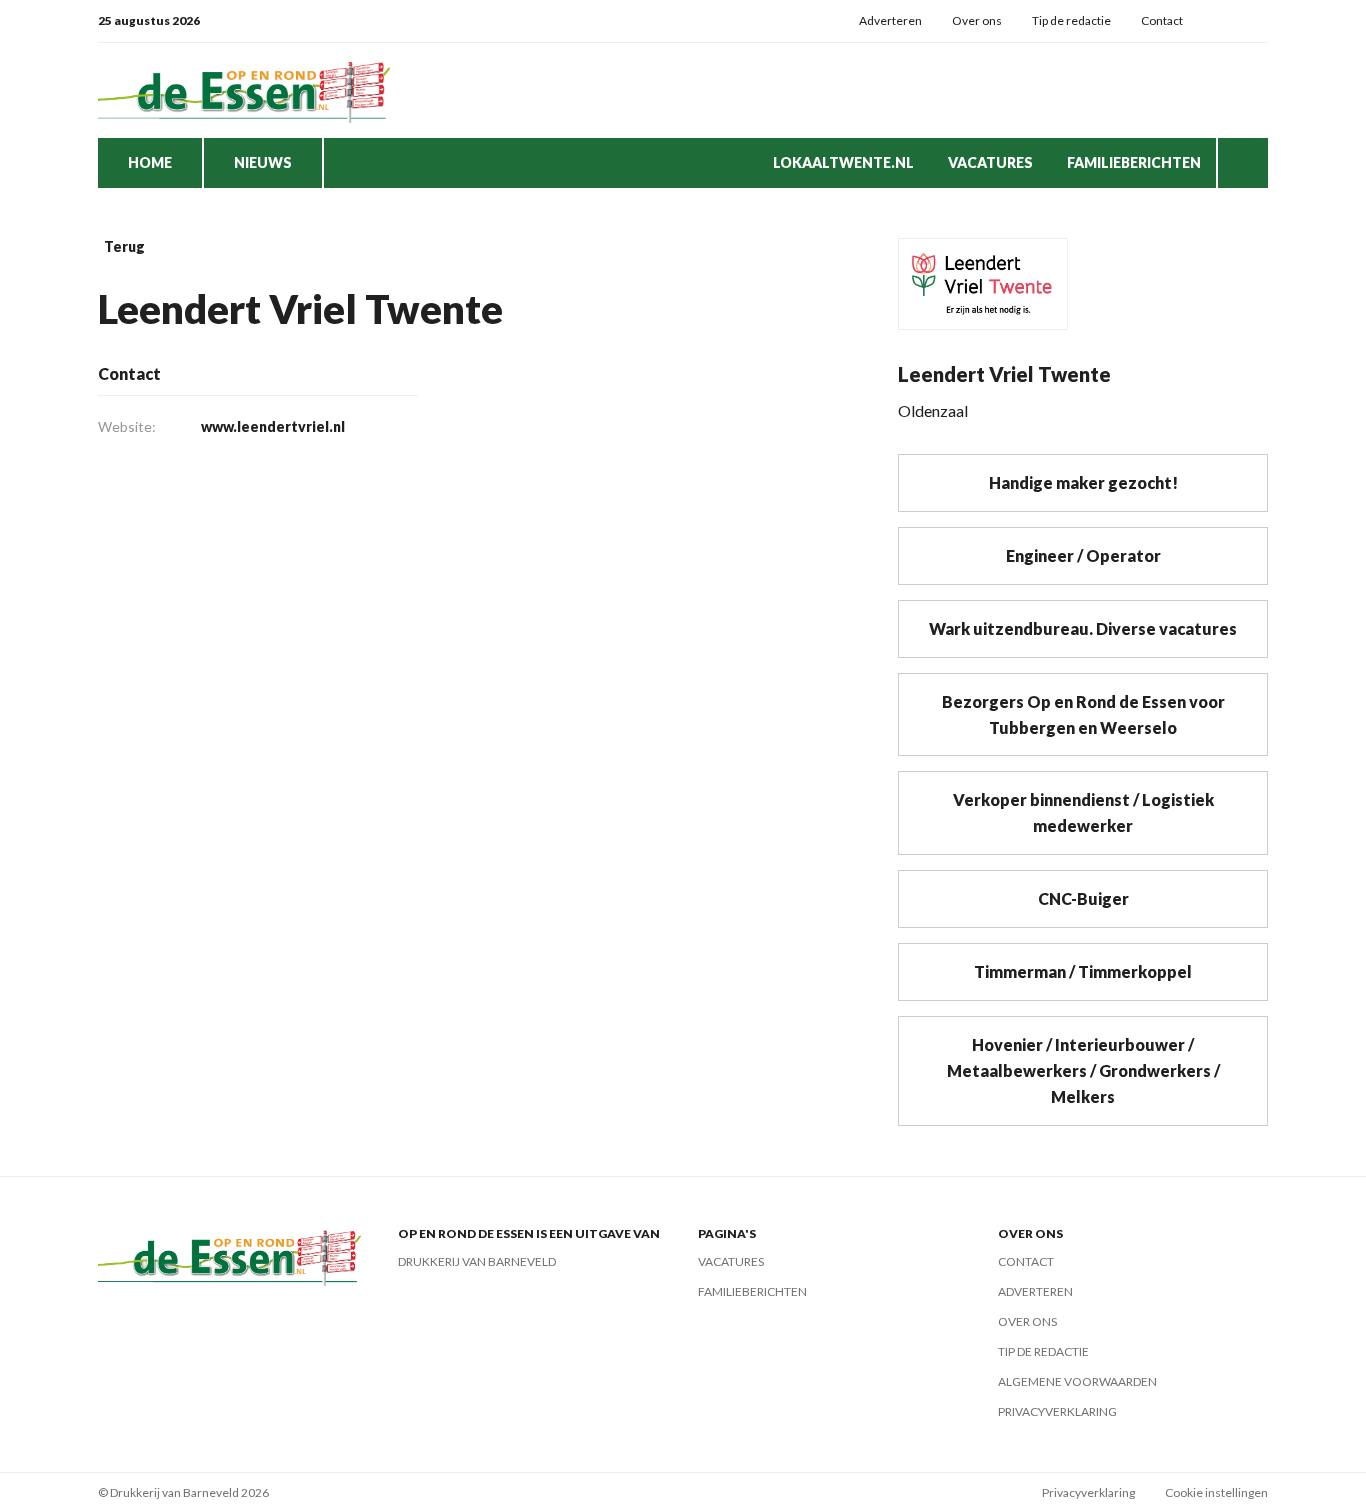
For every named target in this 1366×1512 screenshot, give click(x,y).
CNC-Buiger (1083, 898)
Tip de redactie (1071, 20)
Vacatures (990, 162)
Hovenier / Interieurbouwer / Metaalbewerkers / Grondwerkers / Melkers (1083, 1070)
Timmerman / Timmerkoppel (1083, 971)
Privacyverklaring (1057, 1411)
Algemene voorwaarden (1077, 1381)
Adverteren (890, 20)
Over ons (977, 20)
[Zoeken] (1243, 163)
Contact (1162, 20)
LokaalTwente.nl (843, 162)
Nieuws (263, 162)
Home (150, 162)
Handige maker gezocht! (1083, 482)
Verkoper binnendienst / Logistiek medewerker (1083, 812)
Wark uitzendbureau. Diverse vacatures (1083, 628)
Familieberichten (1134, 162)
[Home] (248, 90)
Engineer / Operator (1083, 555)
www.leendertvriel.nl (273, 426)
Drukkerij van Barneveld (477, 1261)
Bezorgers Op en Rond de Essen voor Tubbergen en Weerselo (1083, 714)
